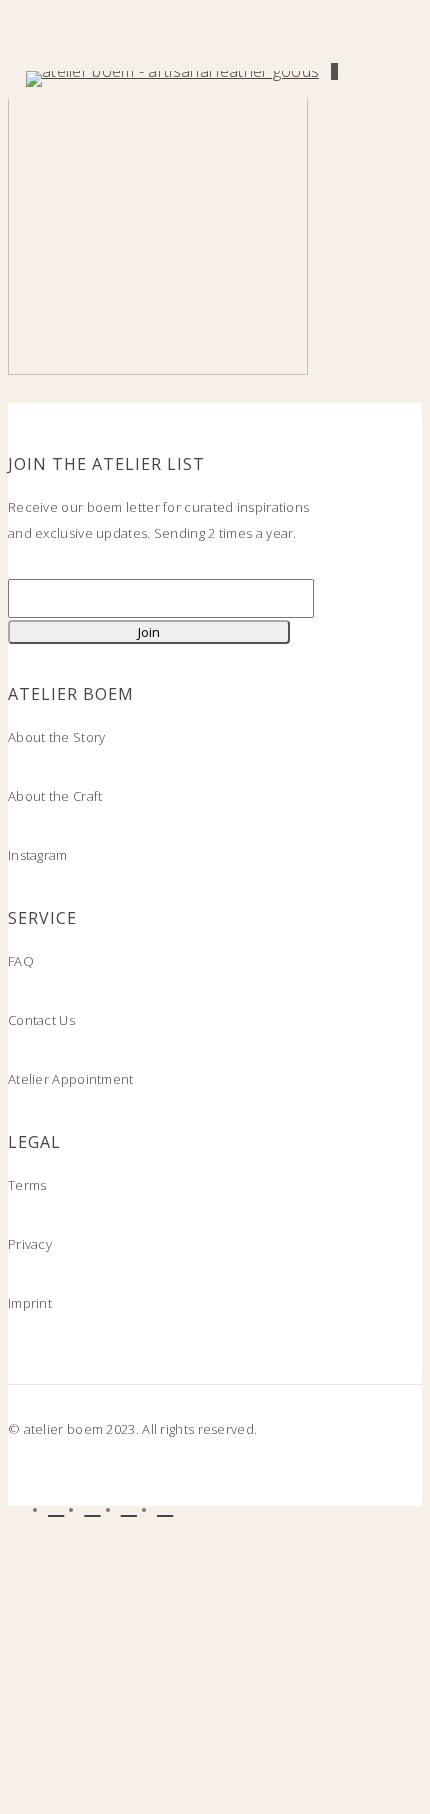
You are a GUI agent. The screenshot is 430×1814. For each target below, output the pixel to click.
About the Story (57, 737)
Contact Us (41, 1020)
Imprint (30, 1303)
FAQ (21, 961)
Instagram (38, 855)
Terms (27, 1185)
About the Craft (55, 796)
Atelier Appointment (71, 1079)
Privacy (30, 1244)
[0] (325, 79)
